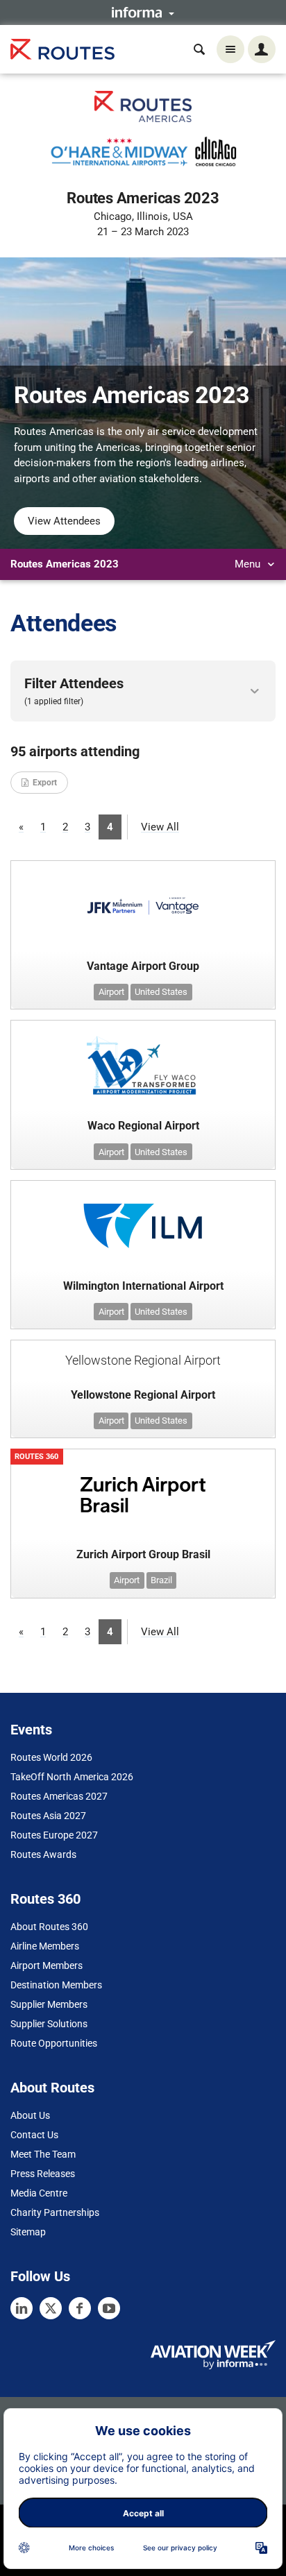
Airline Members (45, 1946)
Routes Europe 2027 (54, 1835)
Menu (249, 564)
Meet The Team (43, 2154)
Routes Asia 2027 (48, 1816)
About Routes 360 (49, 1927)
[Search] (199, 49)
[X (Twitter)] (51, 2308)
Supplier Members (49, 2004)
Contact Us (34, 2135)
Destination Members (56, 1985)
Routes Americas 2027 (59, 1796)
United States (161, 992)
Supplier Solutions (49, 2024)
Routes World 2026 (51, 1757)
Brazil (161, 1580)
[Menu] (230, 49)
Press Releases (43, 2174)
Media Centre (39, 2193)
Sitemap (28, 2232)
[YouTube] (109, 2308)
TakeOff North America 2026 (72, 1777)
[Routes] (62, 50)
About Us (30, 2115)
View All (160, 827)
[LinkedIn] (22, 2308)
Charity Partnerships (55, 2212)
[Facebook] (80, 2308)
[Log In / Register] (262, 49)
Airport (111, 992)
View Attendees (64, 521)
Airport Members (47, 1965)
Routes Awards (43, 1854)
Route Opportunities (54, 2043)
